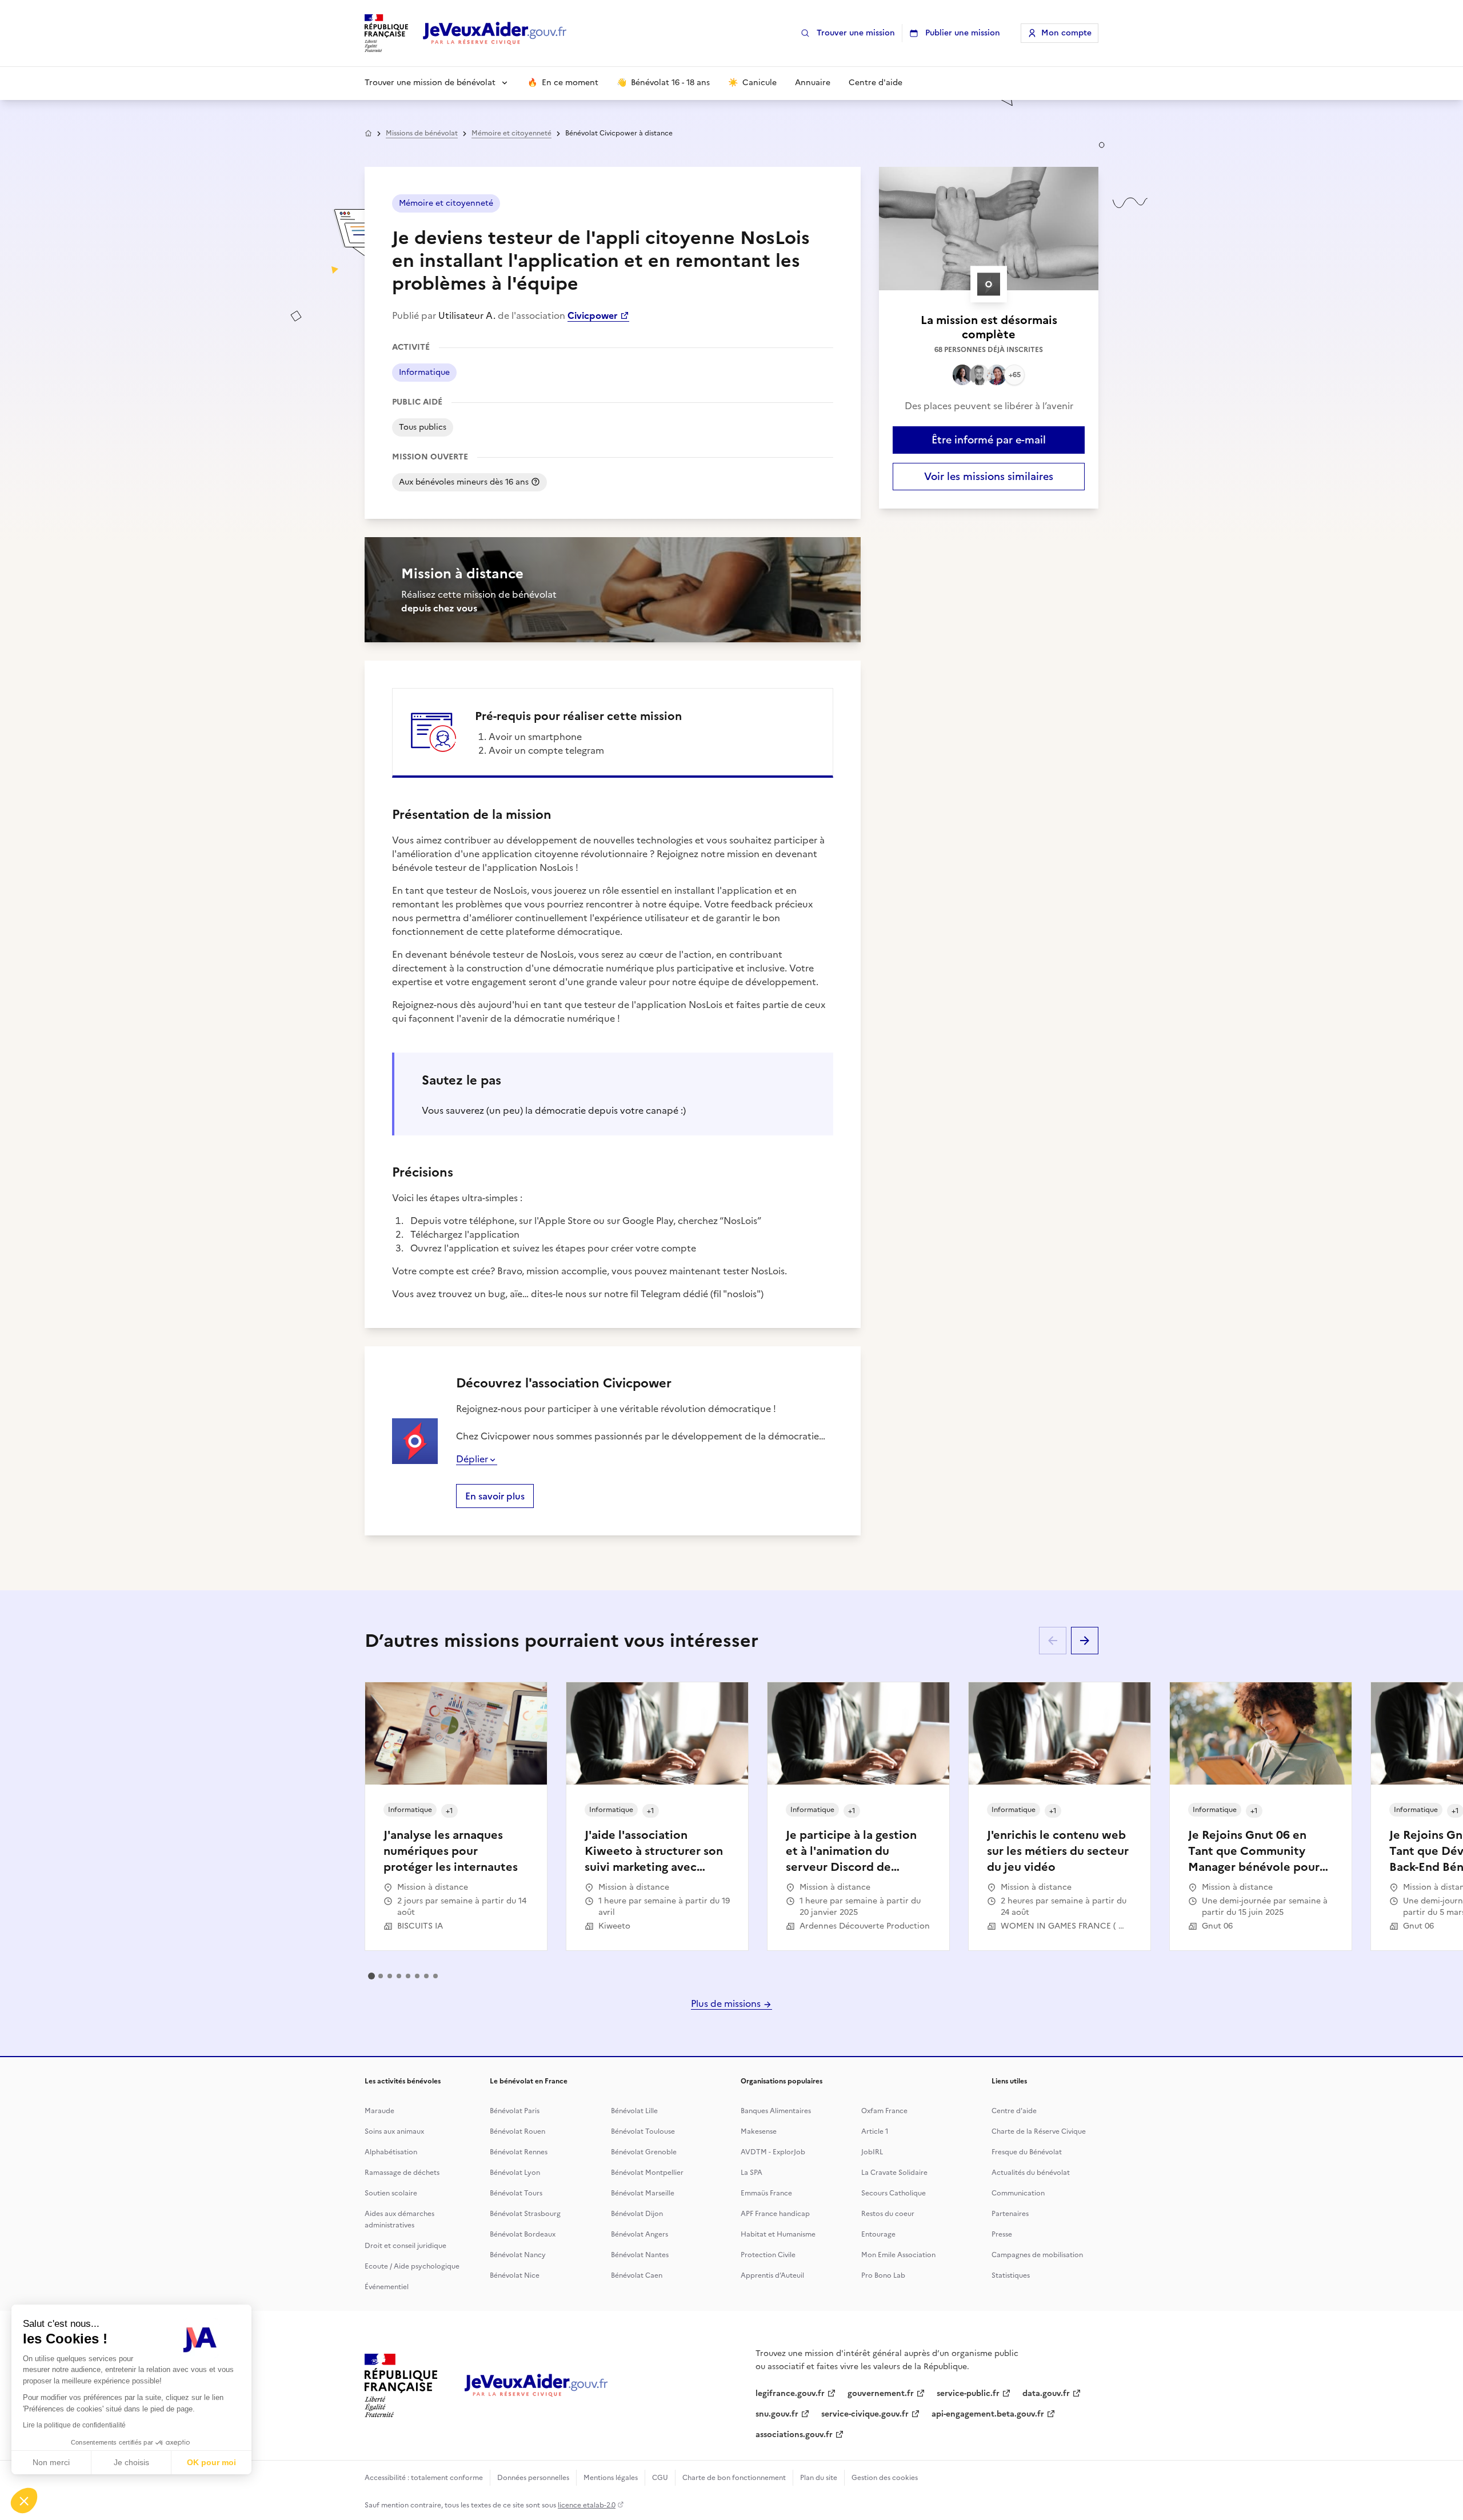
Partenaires (1010, 2214)
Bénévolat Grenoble (644, 2152)
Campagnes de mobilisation (1037, 2255)
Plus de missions (727, 2003)
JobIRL (872, 2152)
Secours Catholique (894, 2193)
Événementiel (387, 2287)
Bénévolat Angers (639, 2234)
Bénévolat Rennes (519, 2152)
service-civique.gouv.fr (865, 2414)
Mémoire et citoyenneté (511, 133)
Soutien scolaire (391, 2193)
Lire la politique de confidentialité (74, 2425)
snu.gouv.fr (777, 2414)
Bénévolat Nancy (518, 2255)
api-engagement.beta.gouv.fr (988, 2414)
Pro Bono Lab (883, 2275)
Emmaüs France (766, 2193)
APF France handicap (775, 2214)
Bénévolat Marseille (643, 2193)
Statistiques (1011, 2275)
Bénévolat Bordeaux (523, 2234)
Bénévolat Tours (516, 2193)
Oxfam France (884, 2111)
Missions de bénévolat (422, 133)
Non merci (51, 2462)
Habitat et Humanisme (778, 2234)
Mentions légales (611, 2478)
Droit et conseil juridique (405, 2246)
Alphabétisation (391, 2152)
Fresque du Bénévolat (1027, 2152)
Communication (1018, 2193)
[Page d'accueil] (495, 33)
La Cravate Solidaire (894, 2173)
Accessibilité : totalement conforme (424, 2478)
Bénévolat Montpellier (647, 2173)
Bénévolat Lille (634, 2111)
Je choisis (131, 2462)
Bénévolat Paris (515, 2111)
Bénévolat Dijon (637, 2214)
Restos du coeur (888, 2214)
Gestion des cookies (885, 2478)
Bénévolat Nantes (640, 2255)
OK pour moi (211, 2462)
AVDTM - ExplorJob (773, 2152)
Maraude (379, 2111)
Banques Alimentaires (776, 2111)
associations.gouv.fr (794, 2435)
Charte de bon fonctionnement (734, 2478)
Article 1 (875, 2131)
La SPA (752, 2173)
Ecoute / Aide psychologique (412, 2266)
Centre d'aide (1014, 2111)
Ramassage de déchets (402, 2173)
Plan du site (819, 2478)
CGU (660, 2478)
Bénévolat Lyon (515, 2173)
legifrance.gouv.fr (790, 2393)
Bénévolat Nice (515, 2275)
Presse (1002, 2234)
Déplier (472, 1459)
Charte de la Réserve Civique (1039, 2131)
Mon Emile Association (898, 2255)
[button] (24, 2501)
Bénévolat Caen (637, 2275)
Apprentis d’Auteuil (772, 2275)
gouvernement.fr (881, 2393)
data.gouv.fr (1046, 2393)
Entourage (878, 2234)
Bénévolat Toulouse (643, 2131)
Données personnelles (533, 2478)
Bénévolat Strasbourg (525, 2214)
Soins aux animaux (394, 2131)
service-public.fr (968, 2393)
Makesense (759, 2131)
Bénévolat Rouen (517, 2131)
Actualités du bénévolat (1031, 2173)
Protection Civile (768, 2255)
